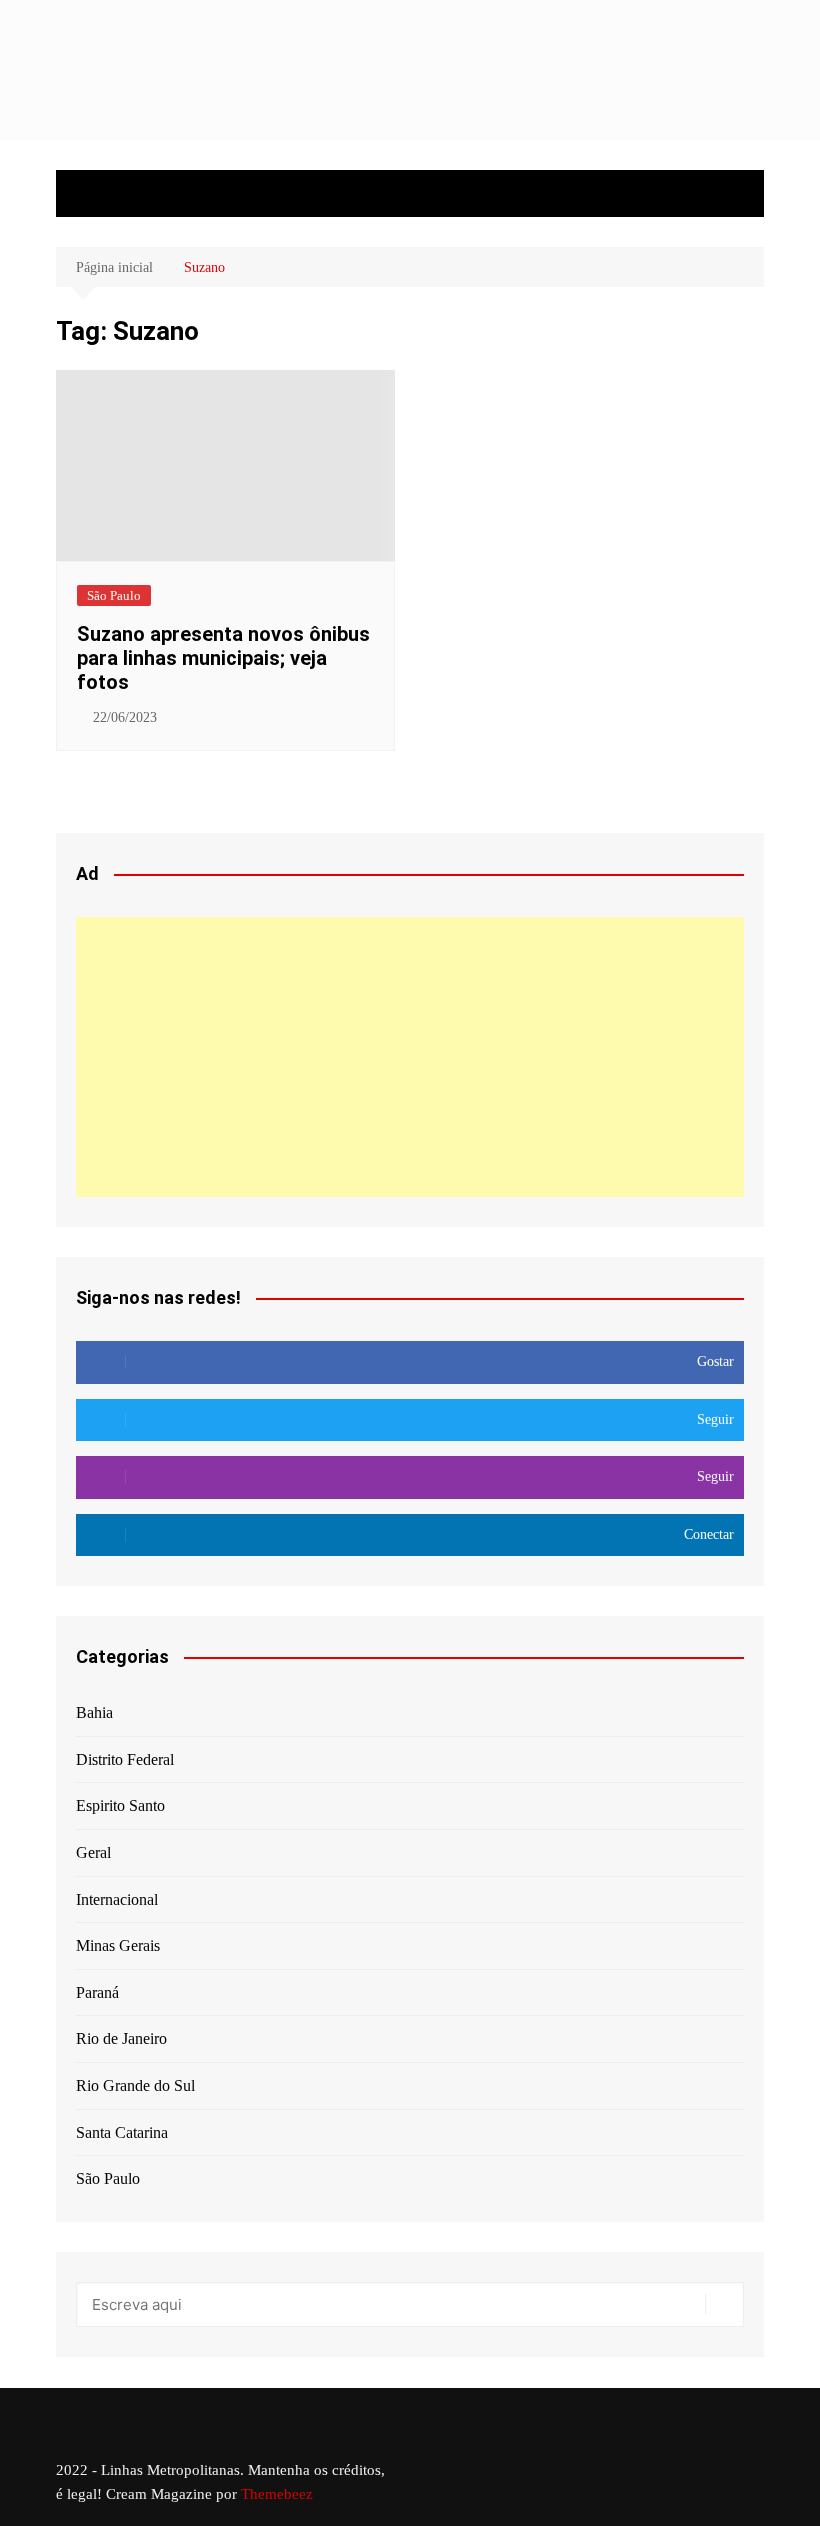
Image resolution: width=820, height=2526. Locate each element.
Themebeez (277, 2494)
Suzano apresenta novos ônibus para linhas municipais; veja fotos (223, 658)
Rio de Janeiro (121, 2038)
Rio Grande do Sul (135, 2085)
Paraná (97, 1992)
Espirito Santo (120, 1805)
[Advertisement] (410, 1057)
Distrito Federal (125, 1759)
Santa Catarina (122, 2132)
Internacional (117, 1899)
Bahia (94, 1712)
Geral (93, 1852)
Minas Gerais (118, 1945)
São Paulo (114, 595)
